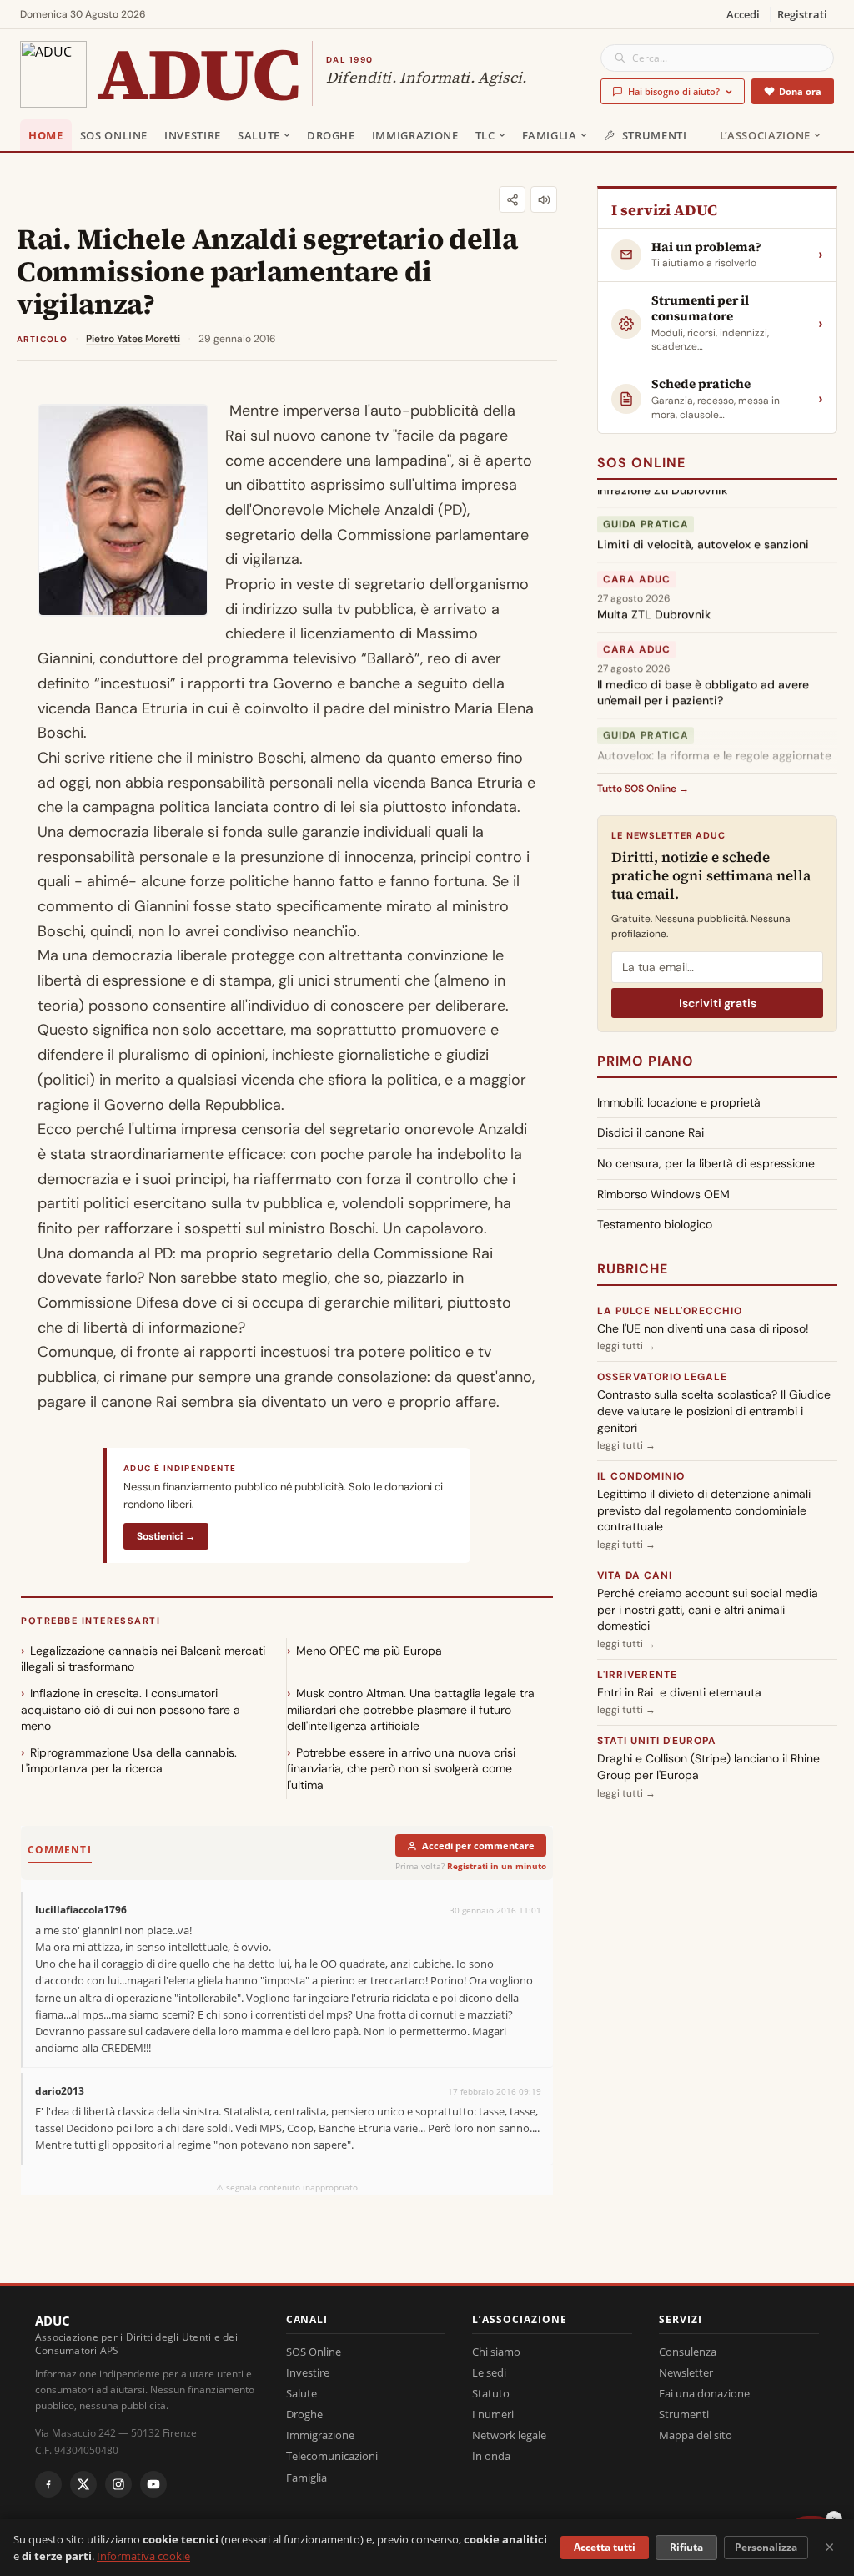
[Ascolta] (544, 199)
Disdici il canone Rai (651, 1132)
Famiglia (550, 135)
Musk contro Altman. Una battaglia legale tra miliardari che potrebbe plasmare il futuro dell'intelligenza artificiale (411, 1709)
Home (46, 135)
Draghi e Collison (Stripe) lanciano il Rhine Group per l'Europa (708, 1767)
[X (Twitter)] (83, 2484)
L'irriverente (637, 1675)
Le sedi (489, 2372)
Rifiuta (686, 2547)
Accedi (743, 14)
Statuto (491, 2393)
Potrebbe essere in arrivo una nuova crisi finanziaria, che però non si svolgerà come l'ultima (401, 1769)
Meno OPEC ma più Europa (369, 1651)
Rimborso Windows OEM (663, 1194)
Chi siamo (496, 2352)
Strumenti (655, 135)
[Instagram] (118, 2484)
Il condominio (640, 1476)
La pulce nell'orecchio (670, 1311)
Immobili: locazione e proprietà (679, 1102)
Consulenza (688, 2352)
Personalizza (766, 2547)
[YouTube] (153, 2484)
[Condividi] (512, 199)
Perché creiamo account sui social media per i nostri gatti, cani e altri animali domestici (708, 1609)
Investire (193, 135)
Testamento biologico (655, 1224)
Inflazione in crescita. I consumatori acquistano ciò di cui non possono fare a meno (131, 1709)
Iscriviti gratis (718, 1003)
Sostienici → (166, 1536)
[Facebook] (48, 2484)
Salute (259, 135)
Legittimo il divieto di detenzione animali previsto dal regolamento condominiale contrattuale (704, 1510)
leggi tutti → (626, 1346)
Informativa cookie (143, 2556)
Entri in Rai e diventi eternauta (679, 1692)
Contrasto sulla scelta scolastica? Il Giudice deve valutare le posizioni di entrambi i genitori (714, 1411)
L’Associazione (765, 135)
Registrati (802, 14)
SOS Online (114, 135)
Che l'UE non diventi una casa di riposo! (703, 1328)
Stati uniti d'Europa (657, 1741)
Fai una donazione (704, 2393)
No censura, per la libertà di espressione (706, 1163)
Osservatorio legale (662, 1377)
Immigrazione (415, 135)
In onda (491, 2456)
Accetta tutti (605, 2547)
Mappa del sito (696, 2435)
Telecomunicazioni (332, 2456)
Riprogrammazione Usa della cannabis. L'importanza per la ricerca (129, 1761)
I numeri (493, 2414)
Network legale (509, 2435)
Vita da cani (635, 1575)
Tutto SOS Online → (643, 789)
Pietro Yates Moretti (133, 339)
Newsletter (686, 2372)
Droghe (331, 135)
